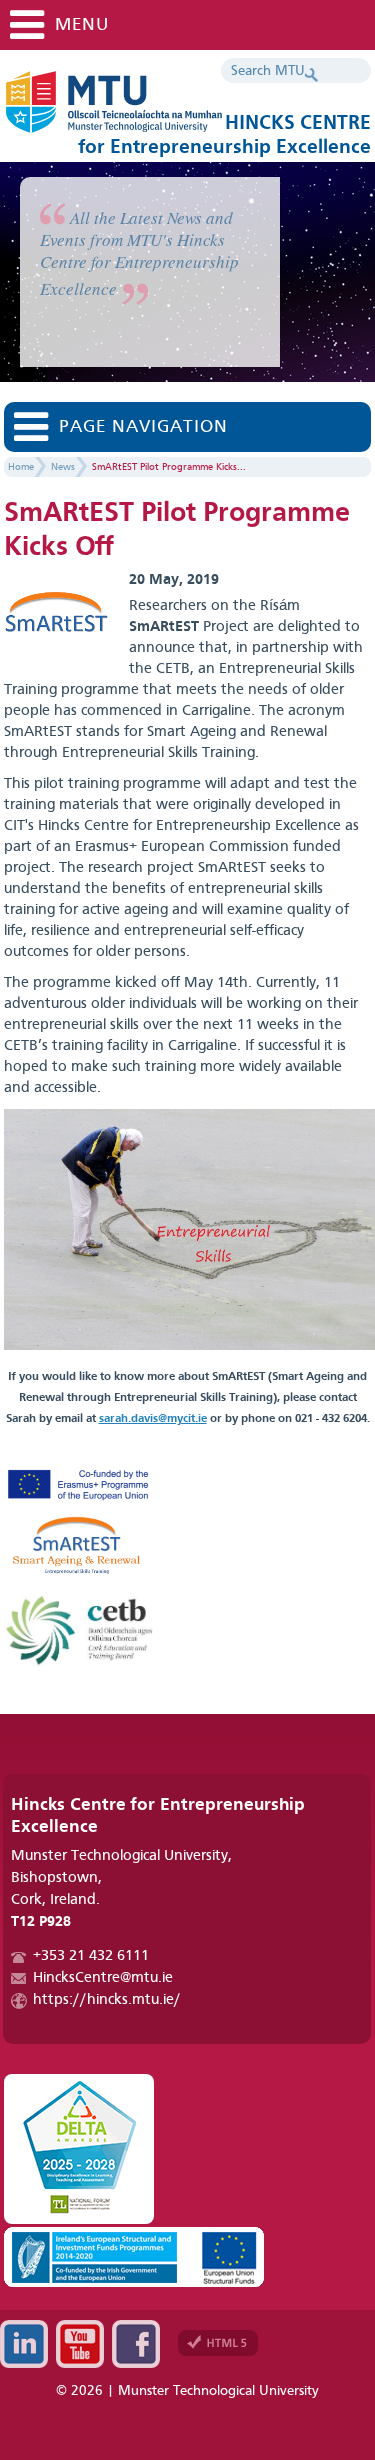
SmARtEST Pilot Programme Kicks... (169, 467)
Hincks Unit (174, 110)
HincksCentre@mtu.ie (103, 1978)
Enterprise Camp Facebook (136, 2344)
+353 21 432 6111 (91, 1956)
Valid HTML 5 (218, 2343)
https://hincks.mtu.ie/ (107, 2000)
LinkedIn (24, 2344)
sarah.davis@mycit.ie (153, 1419)
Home (21, 467)
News (63, 467)
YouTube (80, 2344)
